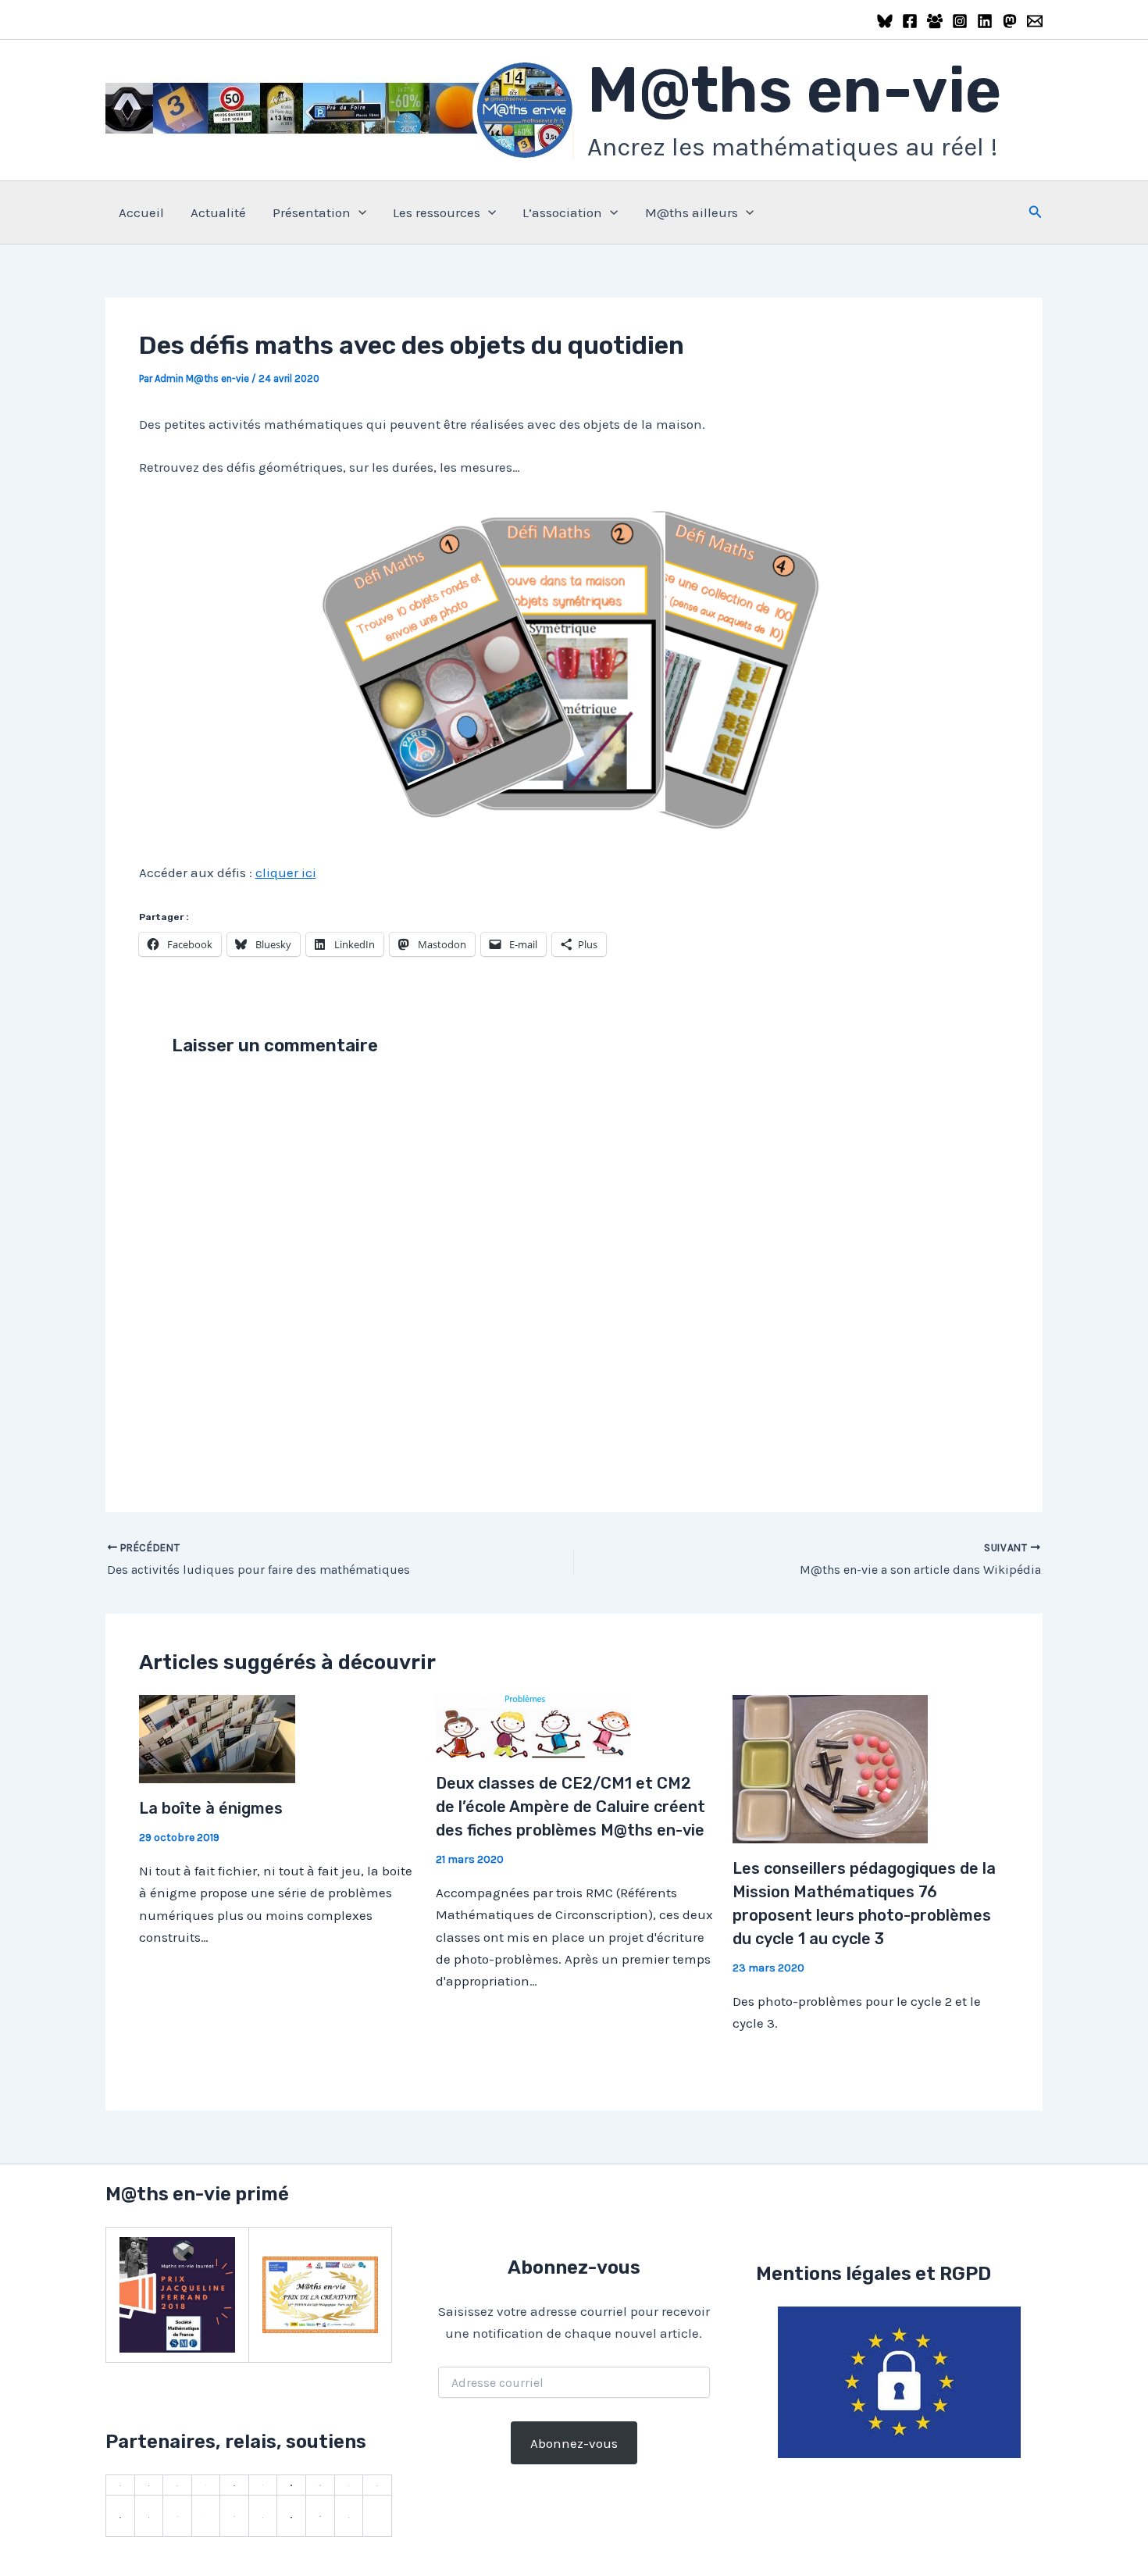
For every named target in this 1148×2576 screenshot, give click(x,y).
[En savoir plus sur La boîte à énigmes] (217, 1738)
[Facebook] (910, 21)
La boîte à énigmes (211, 1808)
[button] (358, 212)
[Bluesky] (885, 21)
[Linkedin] (985, 21)
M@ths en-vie (794, 90)
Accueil (141, 212)
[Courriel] (1035, 21)
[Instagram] (960, 21)
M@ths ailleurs (692, 212)
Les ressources (437, 212)
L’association (562, 212)
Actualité (218, 212)
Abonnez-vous (574, 2443)
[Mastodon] (1010, 21)
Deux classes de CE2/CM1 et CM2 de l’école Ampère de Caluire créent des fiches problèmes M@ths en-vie (570, 1807)
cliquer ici (286, 872)
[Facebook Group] (935, 21)
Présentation (312, 212)
